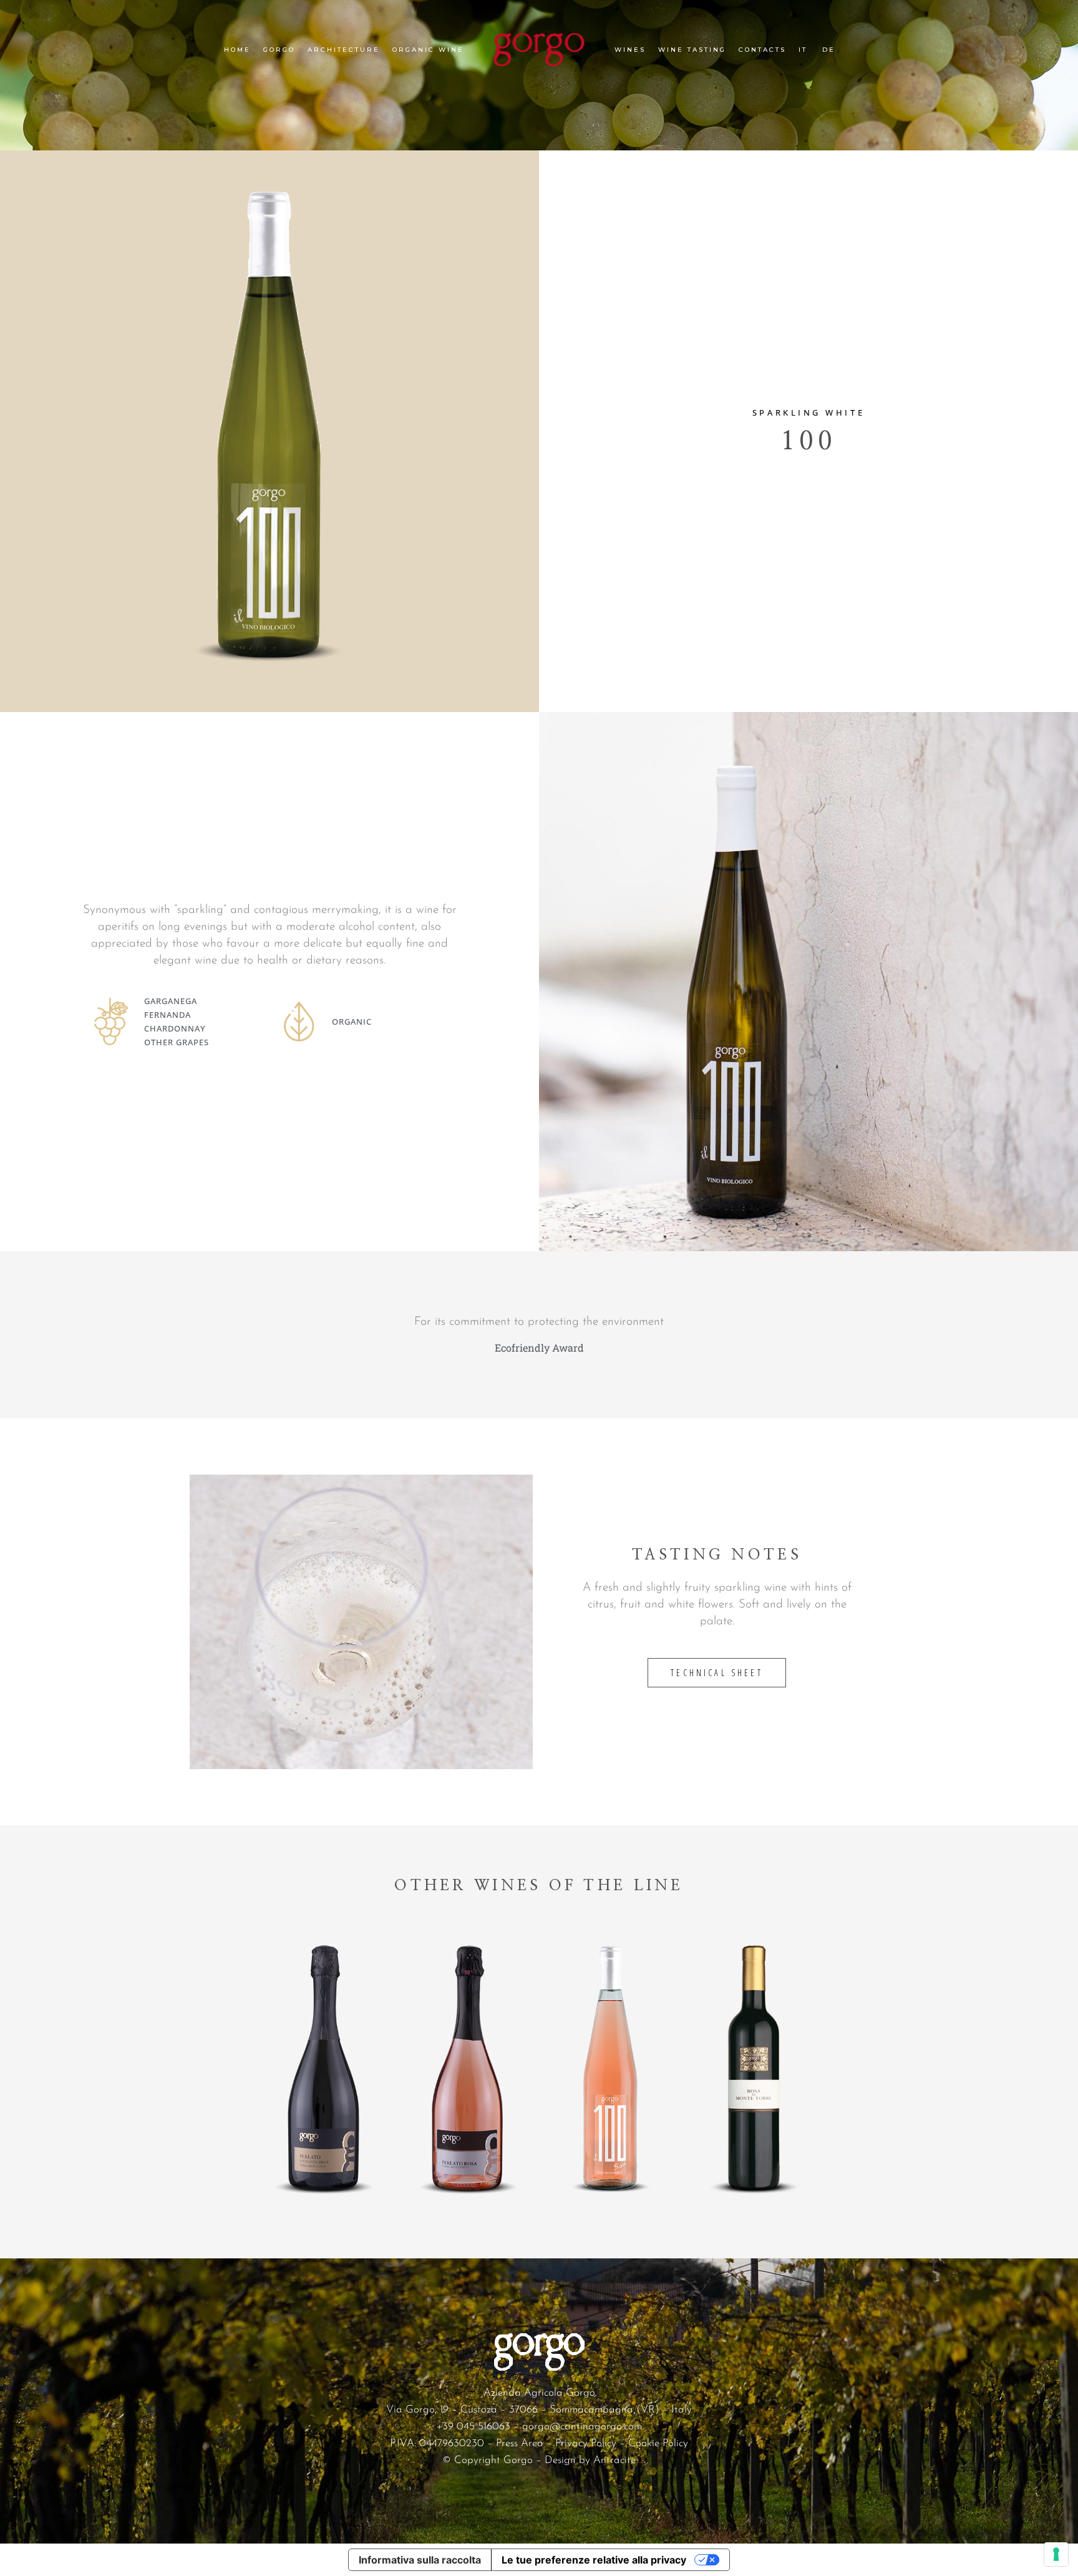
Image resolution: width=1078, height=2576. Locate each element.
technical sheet (716, 1673)
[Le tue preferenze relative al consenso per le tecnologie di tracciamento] (1056, 2554)
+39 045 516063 (473, 2427)
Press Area (520, 2443)
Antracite (614, 2460)
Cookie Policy (658, 2443)
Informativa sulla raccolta (420, 2560)
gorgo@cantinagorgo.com (582, 2427)
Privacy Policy (586, 2443)
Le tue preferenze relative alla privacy (594, 2560)
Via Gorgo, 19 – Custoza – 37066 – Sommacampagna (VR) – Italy (539, 2410)
